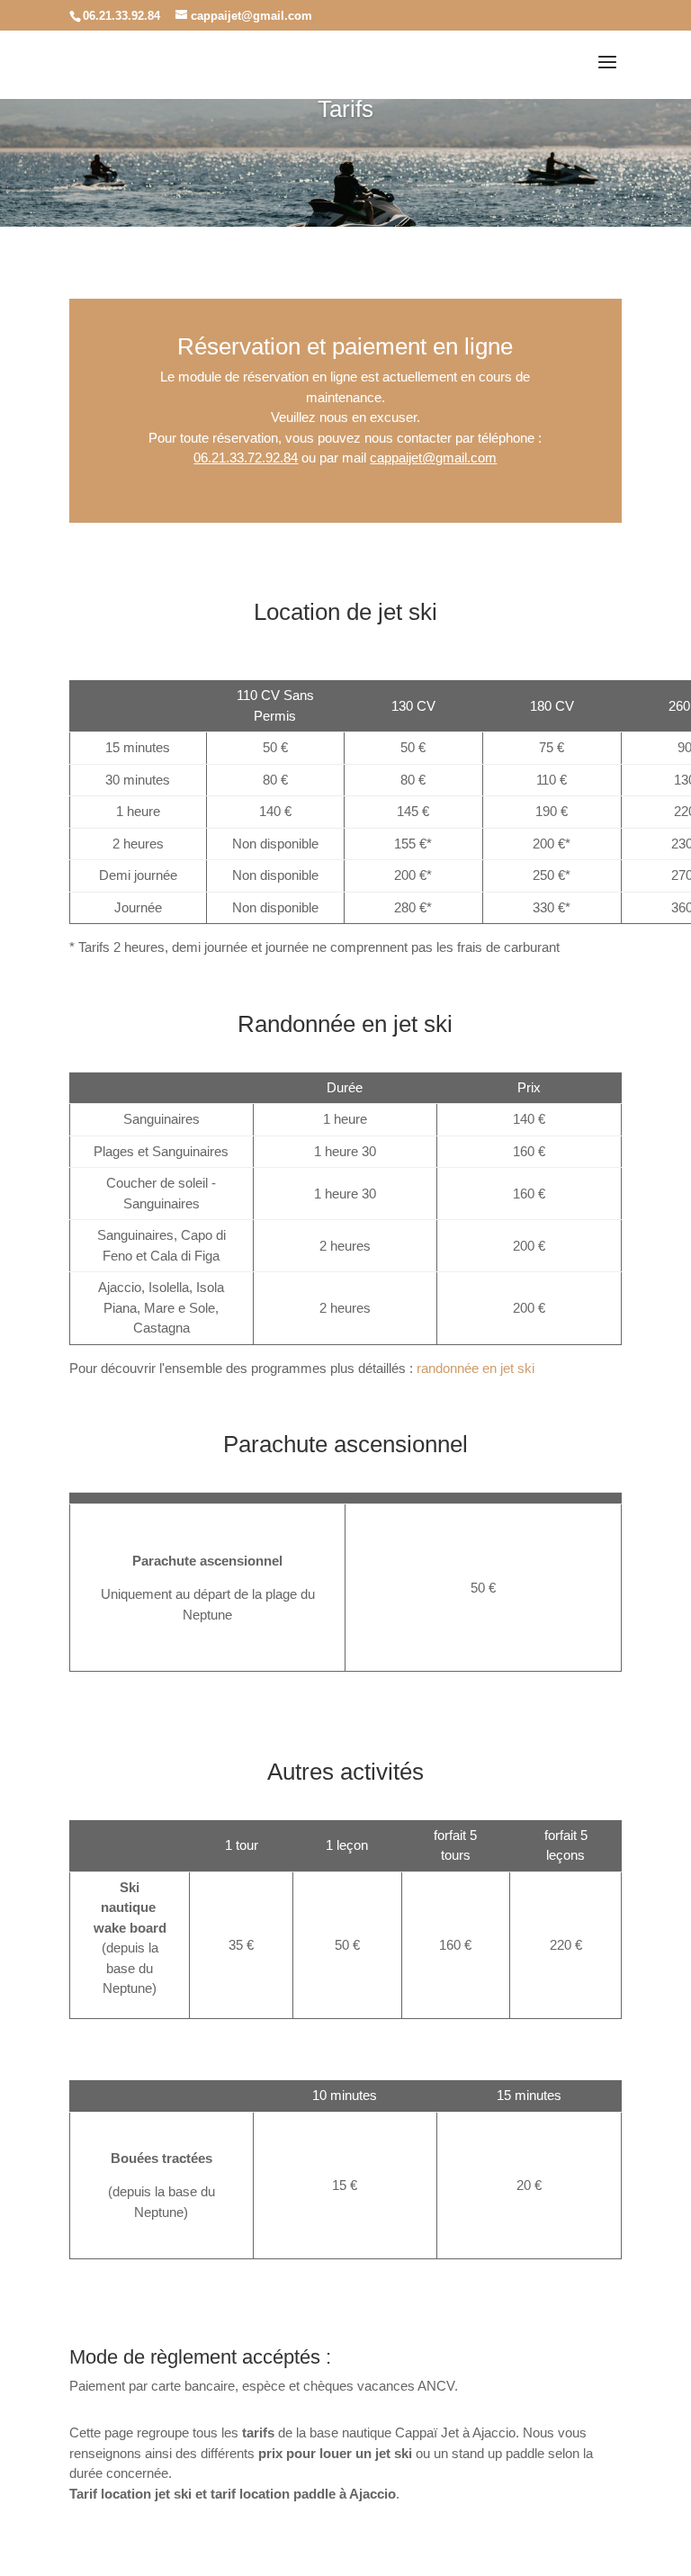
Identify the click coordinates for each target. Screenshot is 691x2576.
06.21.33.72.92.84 (246, 458)
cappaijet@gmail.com (433, 458)
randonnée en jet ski (476, 1368)
